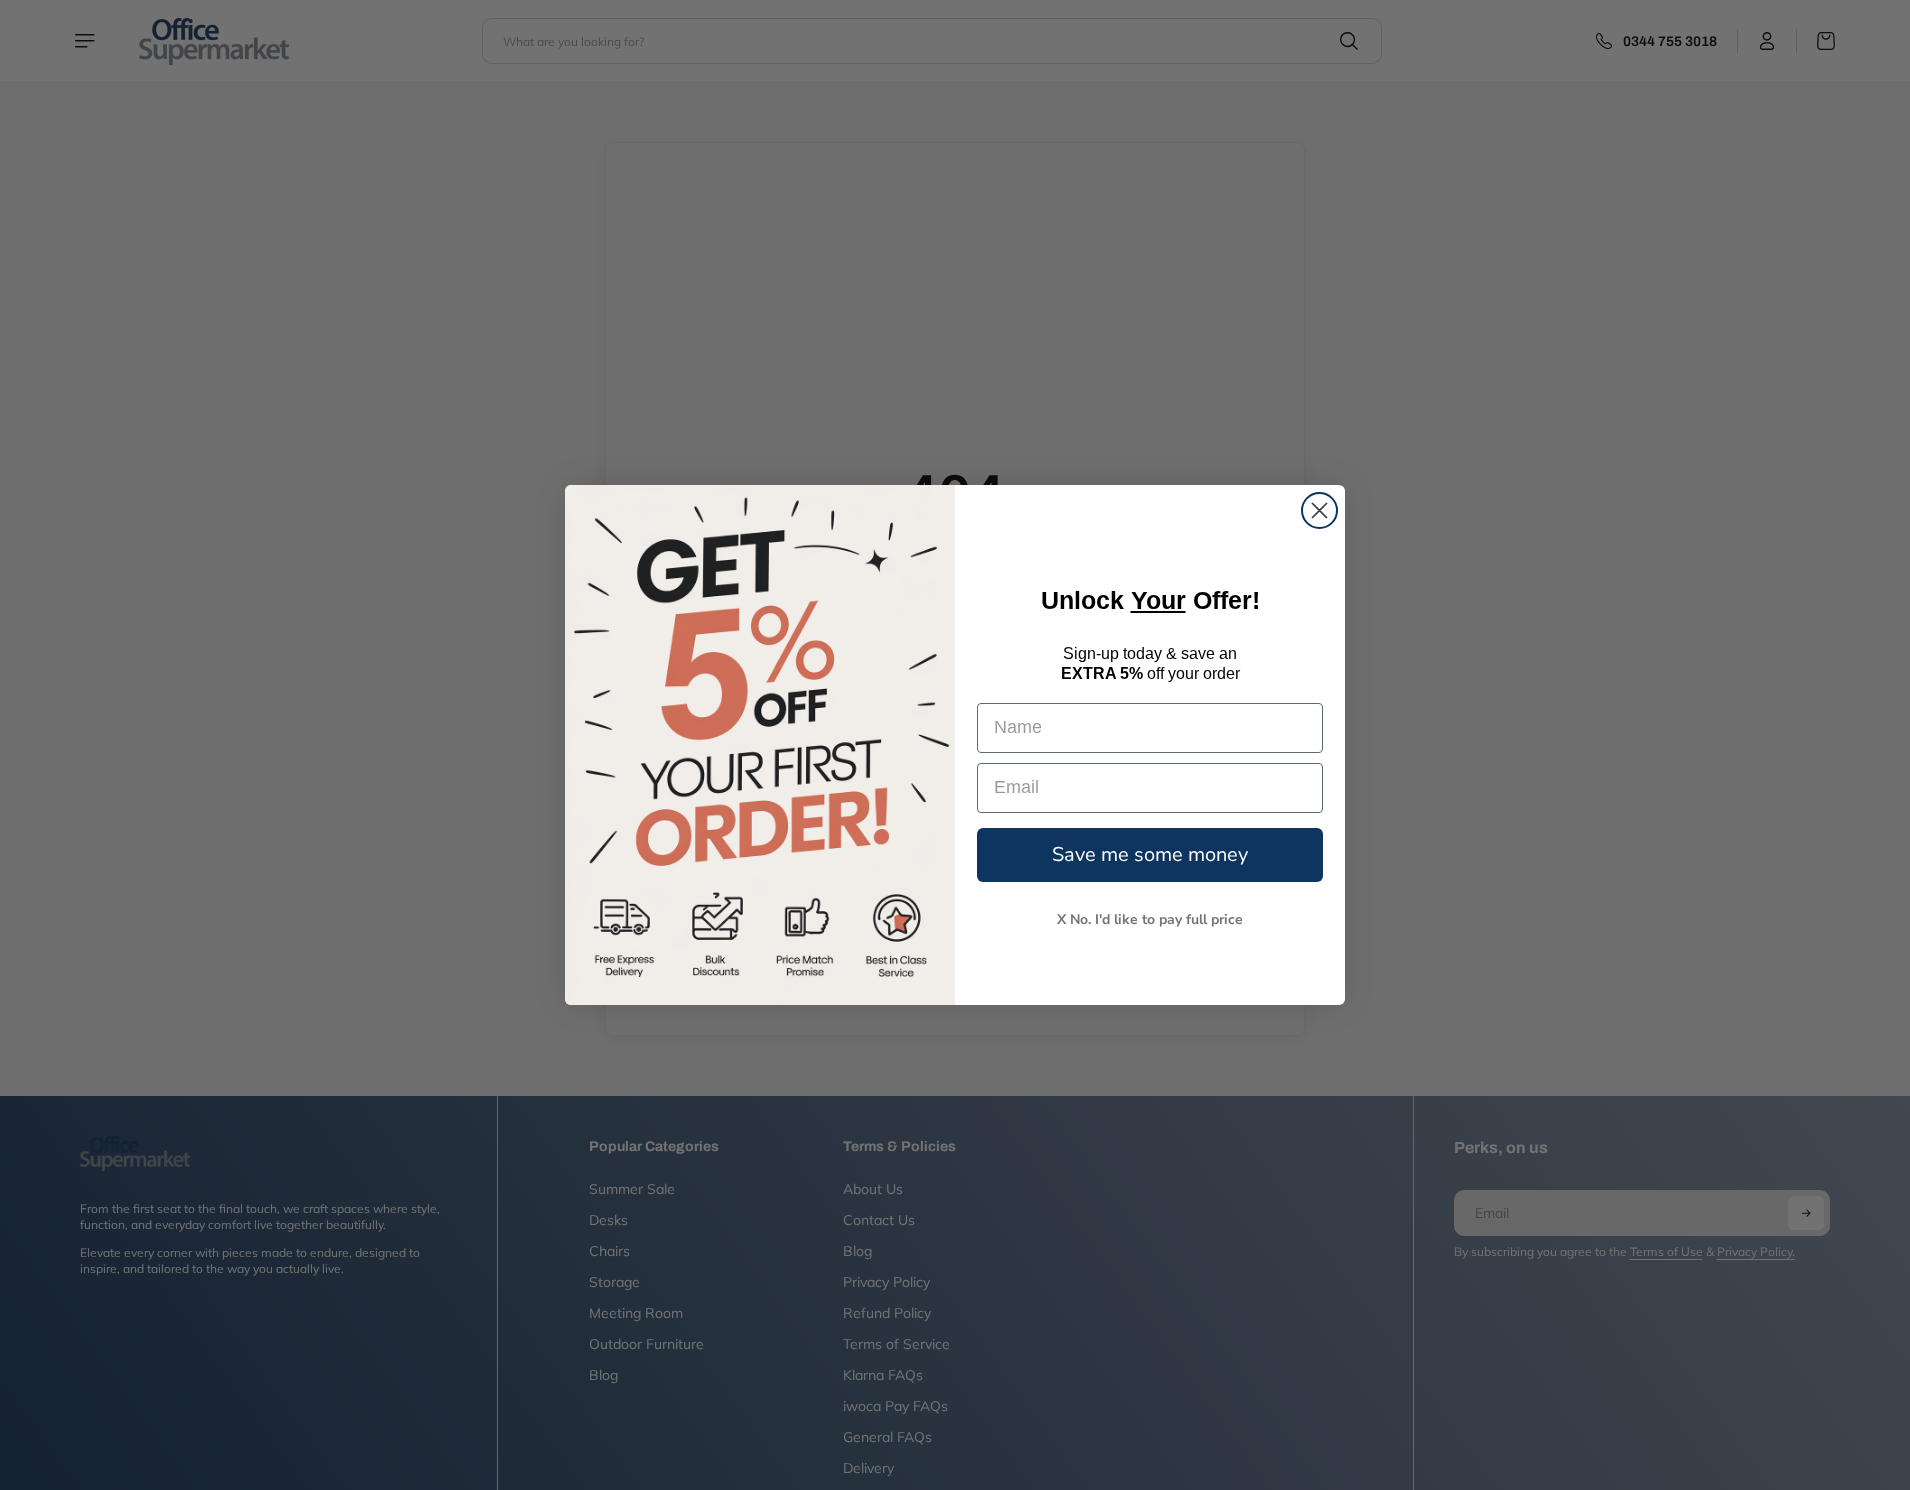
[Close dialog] (1319, 510)
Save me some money (1150, 854)
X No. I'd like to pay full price (1150, 919)
